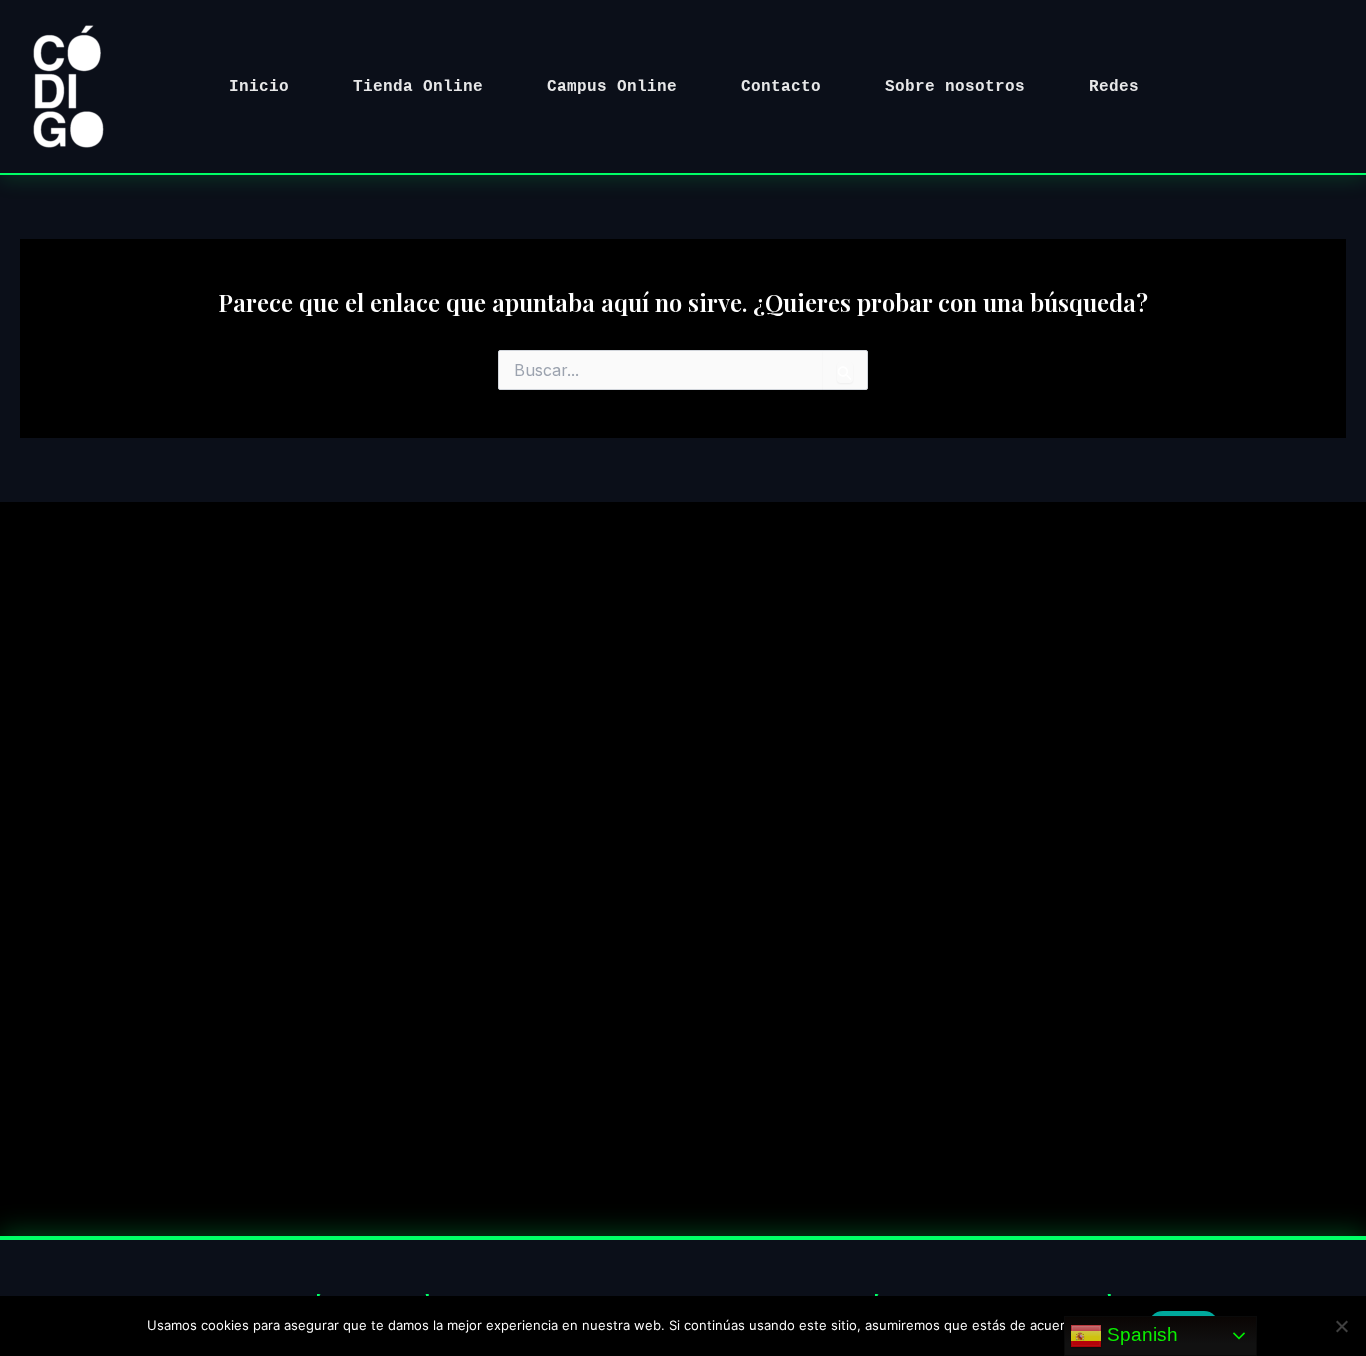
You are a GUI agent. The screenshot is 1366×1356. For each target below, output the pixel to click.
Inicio (259, 87)
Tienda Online (418, 87)
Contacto (781, 87)
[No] (1341, 1326)
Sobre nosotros (955, 87)
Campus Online (612, 87)
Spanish (1140, 1334)
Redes (1114, 87)
